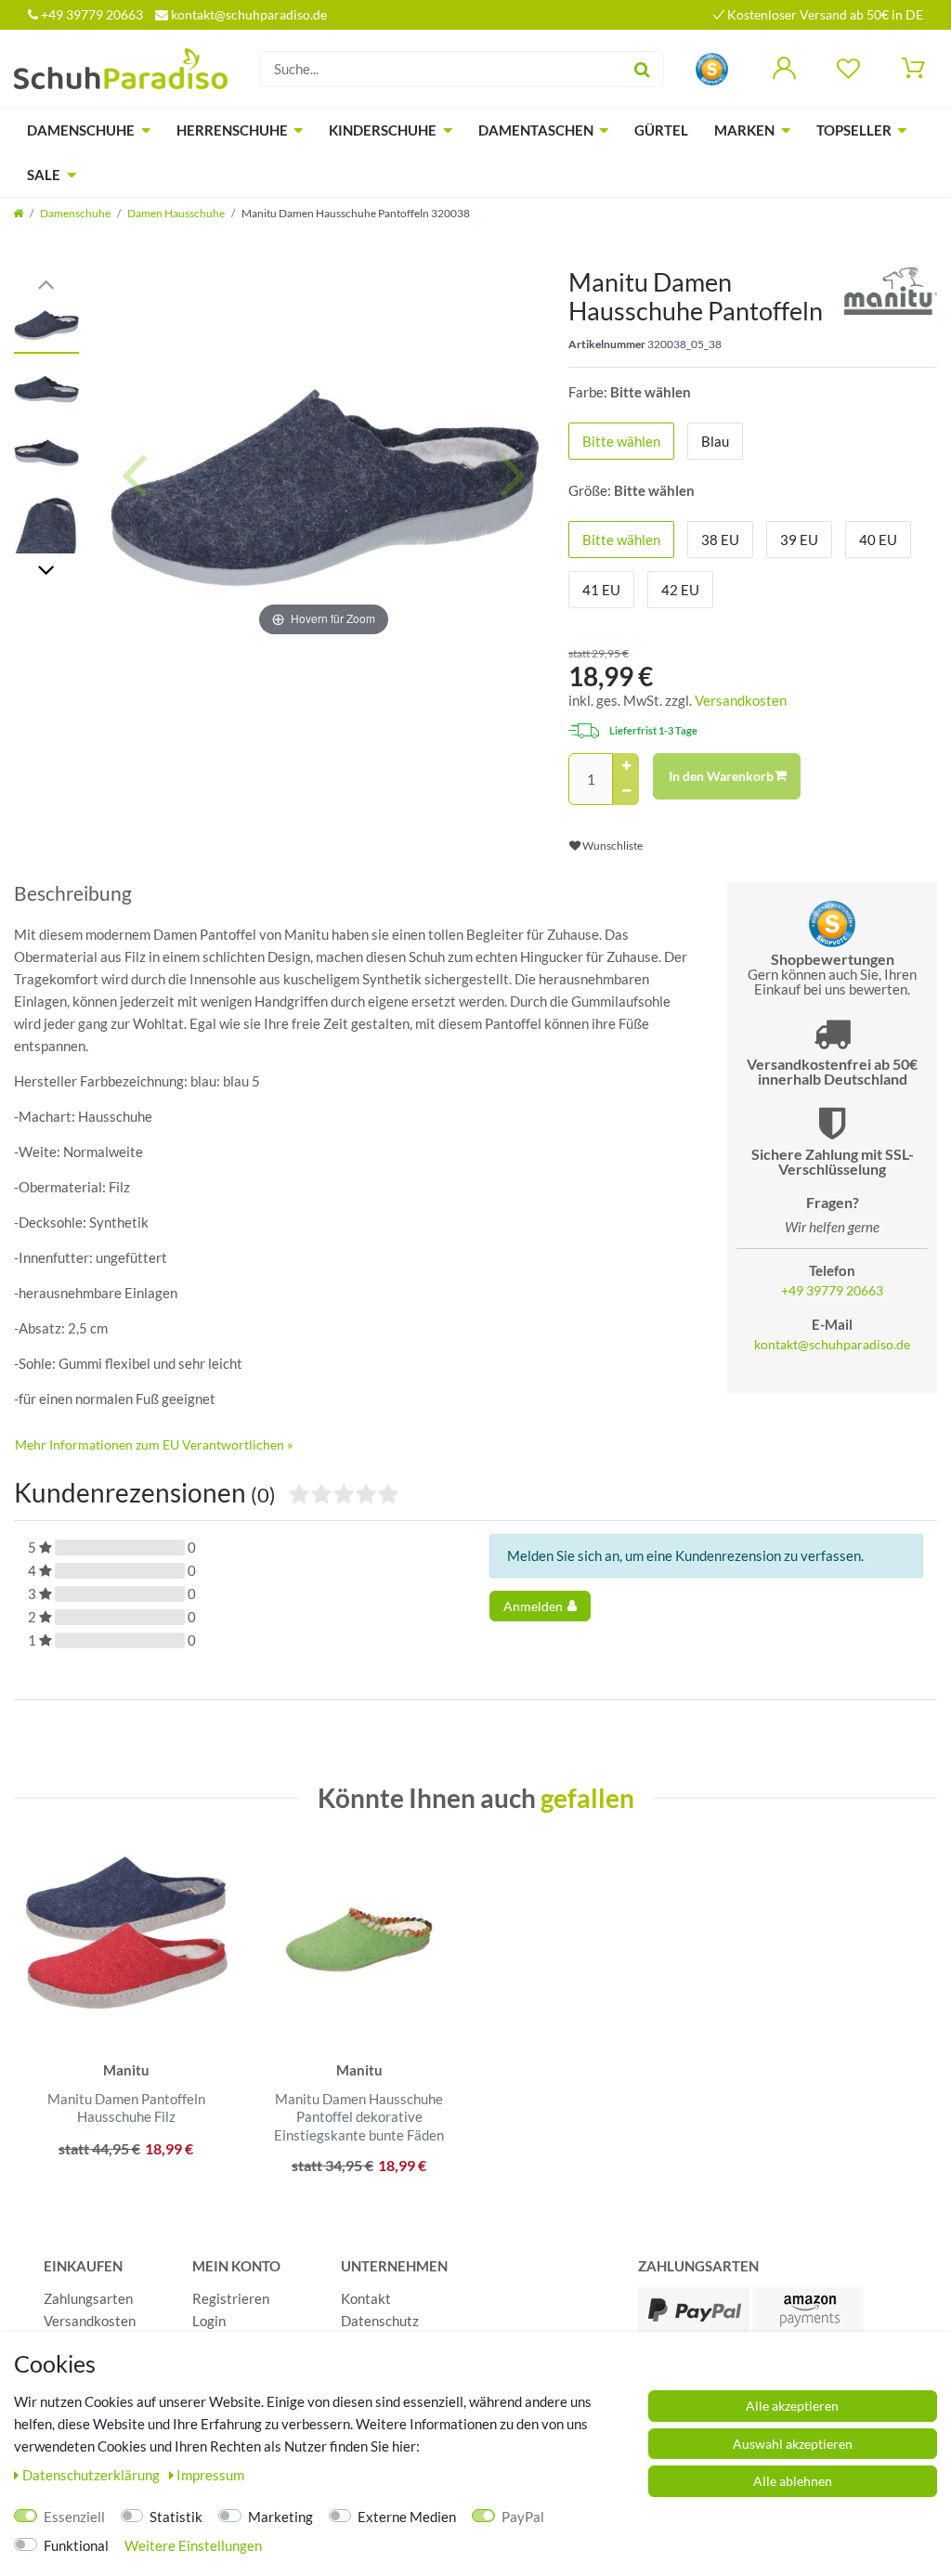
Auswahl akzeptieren (793, 2444)
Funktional (76, 2545)
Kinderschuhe (383, 130)
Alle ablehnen (793, 2481)
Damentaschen (536, 130)
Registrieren (231, 2298)
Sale (44, 175)
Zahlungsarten (88, 2298)
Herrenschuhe (232, 130)
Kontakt (366, 2298)
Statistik (176, 2517)
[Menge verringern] (626, 792)
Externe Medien (407, 2517)
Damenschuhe (81, 130)
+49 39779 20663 (91, 14)
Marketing (280, 2517)
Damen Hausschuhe (176, 213)
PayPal (523, 2517)
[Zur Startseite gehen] (18, 213)
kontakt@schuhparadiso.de (248, 14)
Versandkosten (741, 700)
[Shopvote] (712, 67)
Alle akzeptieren (792, 2406)
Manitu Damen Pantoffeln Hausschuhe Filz (126, 2108)
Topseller (854, 130)
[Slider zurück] (46, 283)
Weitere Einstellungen (193, 2545)
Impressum (210, 2475)
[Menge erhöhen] (626, 766)
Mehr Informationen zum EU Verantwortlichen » (154, 1444)
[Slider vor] (46, 569)
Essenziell (74, 2517)
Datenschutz (380, 2321)
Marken (744, 130)
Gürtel (661, 130)
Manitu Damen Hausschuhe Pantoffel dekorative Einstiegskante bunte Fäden (359, 2117)
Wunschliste (612, 846)
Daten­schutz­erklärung (92, 2475)
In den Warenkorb (721, 776)
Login (209, 2321)
